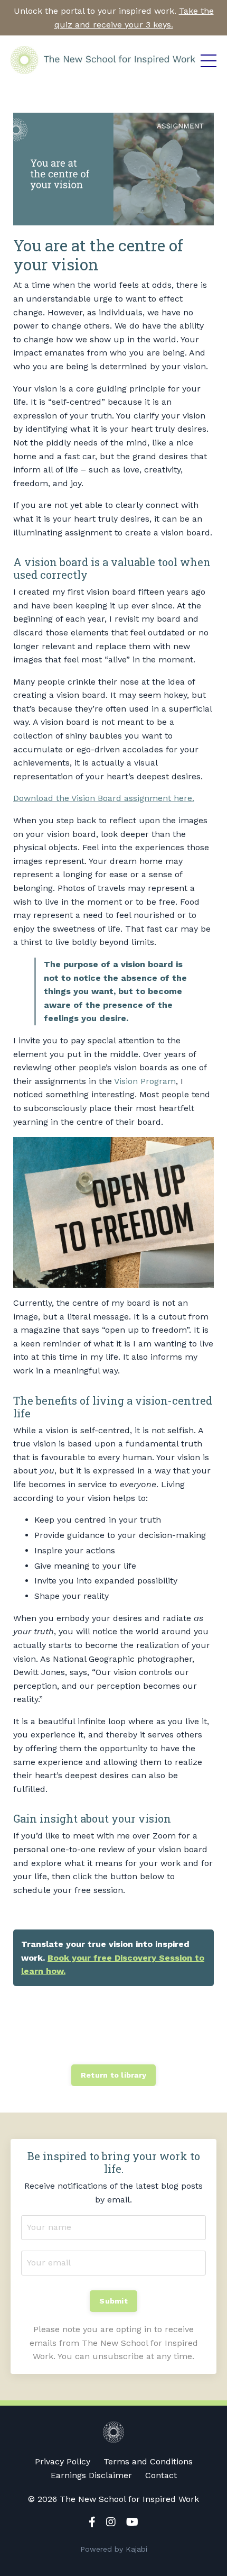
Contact (161, 2475)
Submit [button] (113, 2301)
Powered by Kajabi (114, 2549)
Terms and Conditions (148, 2461)
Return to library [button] (113, 2075)
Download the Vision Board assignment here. (104, 798)
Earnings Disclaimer (91, 2475)
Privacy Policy (63, 2461)
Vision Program (145, 1081)
